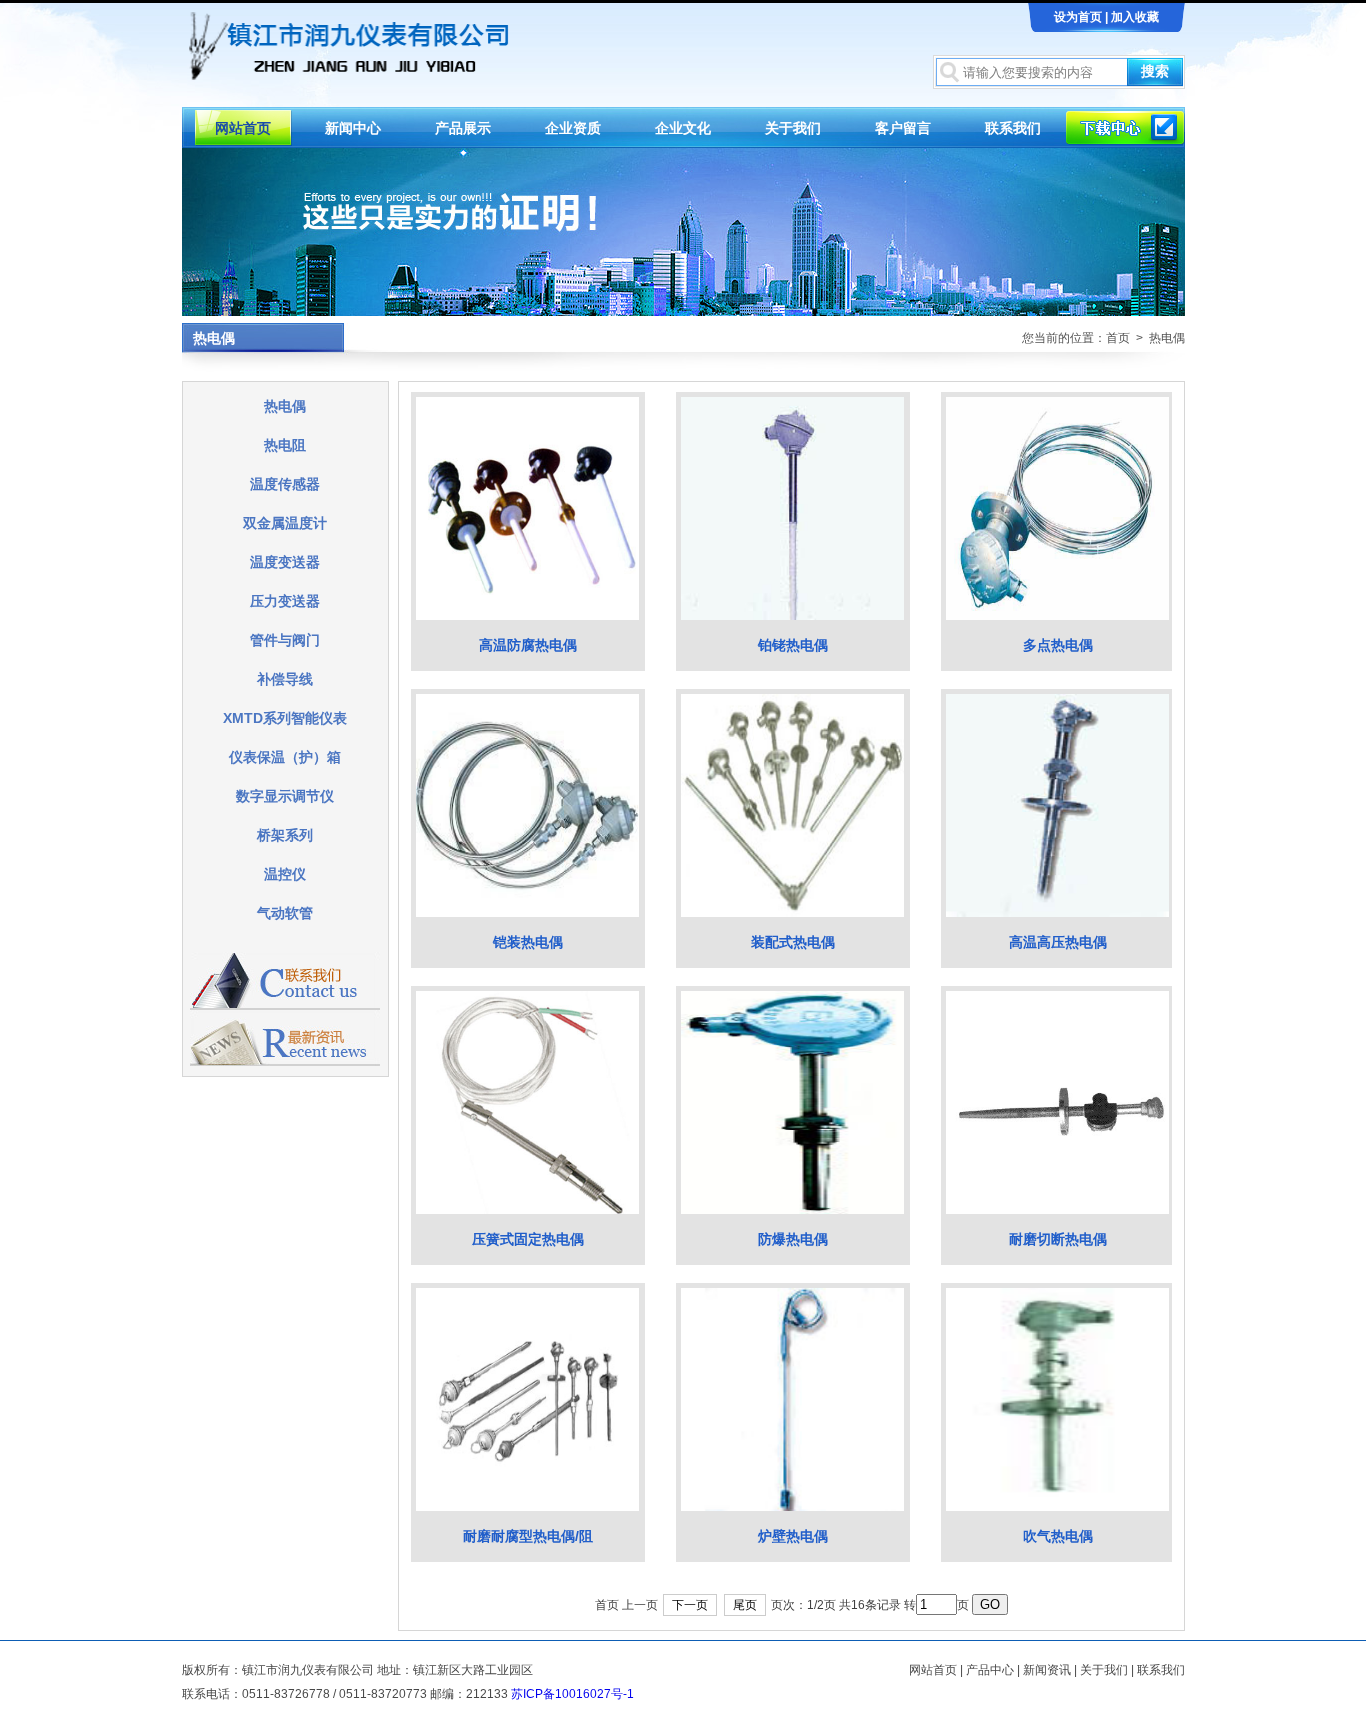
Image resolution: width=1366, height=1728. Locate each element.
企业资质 (573, 128)
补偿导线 (285, 679)
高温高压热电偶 (1058, 942)
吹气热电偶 (1058, 1536)
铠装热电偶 (528, 942)
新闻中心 (353, 128)
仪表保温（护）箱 (285, 757)
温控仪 (285, 874)
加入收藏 (1135, 17)
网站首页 (243, 128)
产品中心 (990, 1670)
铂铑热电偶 (793, 645)
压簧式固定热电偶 (528, 1239)
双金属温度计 (285, 523)
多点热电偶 (1058, 645)
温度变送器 (285, 562)
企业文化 (683, 128)
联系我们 (1013, 128)
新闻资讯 (1047, 1670)
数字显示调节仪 (285, 796)
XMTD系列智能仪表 (285, 718)
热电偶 (285, 406)
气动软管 (285, 913)
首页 (1118, 338)
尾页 (745, 1605)
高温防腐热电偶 (528, 645)
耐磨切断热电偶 (1058, 1239)
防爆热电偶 (793, 1239)
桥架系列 (285, 835)
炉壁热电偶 (793, 1536)
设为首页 (1078, 17)
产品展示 (463, 128)
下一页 (690, 1605)
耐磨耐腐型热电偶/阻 (528, 1536)
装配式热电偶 (793, 942)
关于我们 (793, 128)
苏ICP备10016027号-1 (572, 1694)
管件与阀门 (285, 640)
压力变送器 (285, 601)
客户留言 (903, 128)
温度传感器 (285, 484)
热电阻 (285, 445)
